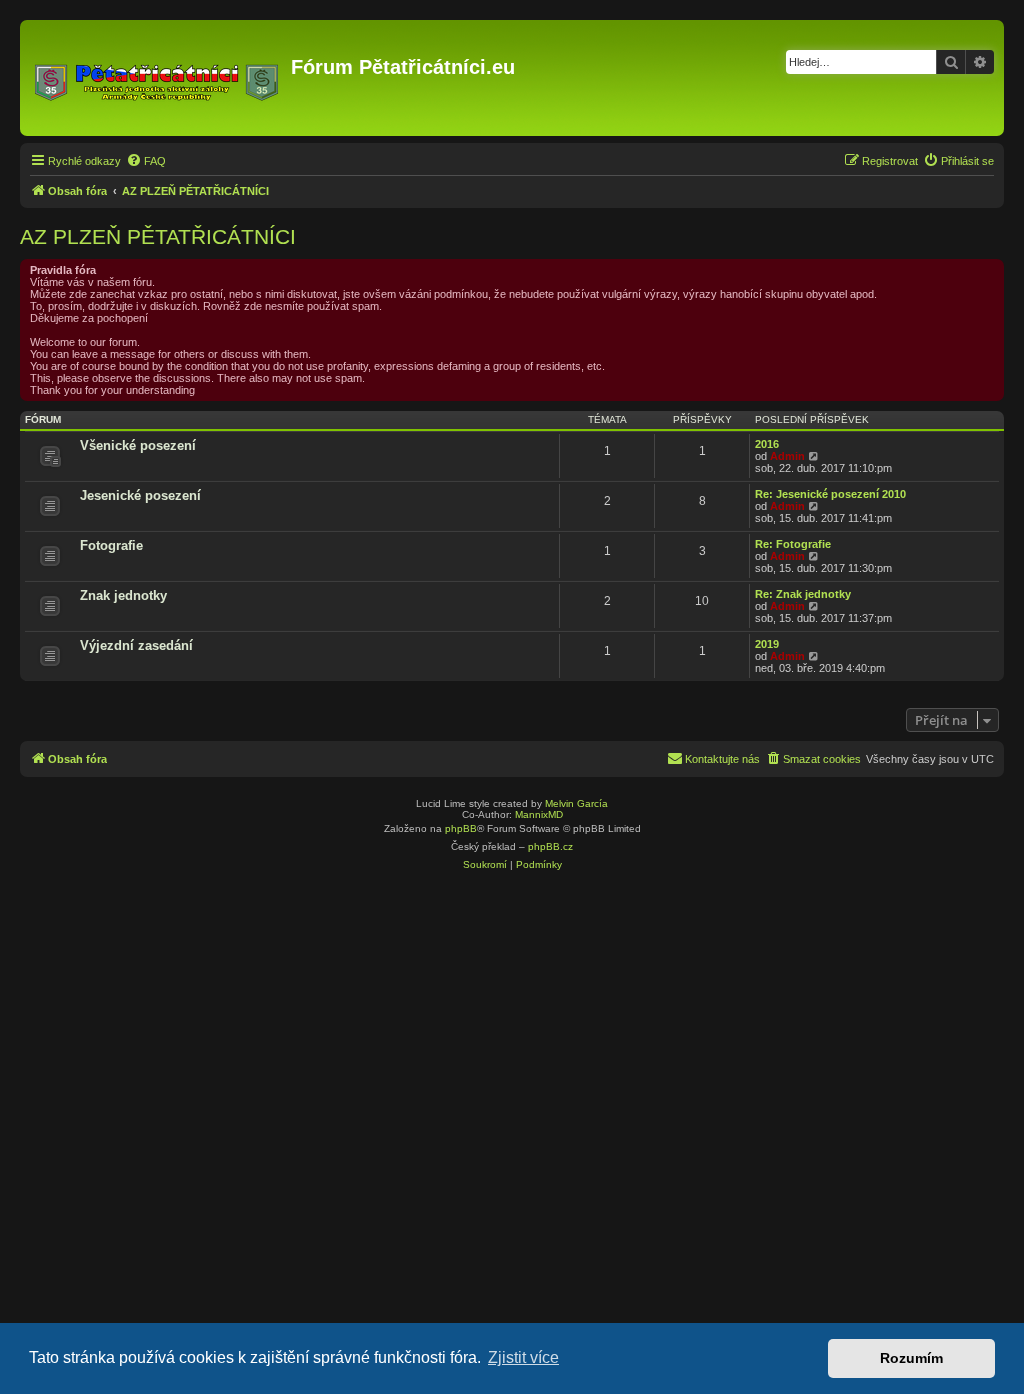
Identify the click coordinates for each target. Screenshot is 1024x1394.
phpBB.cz (550, 846)
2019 (767, 644)
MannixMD (539, 814)
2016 (767, 444)
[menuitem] (146, 161)
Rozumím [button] (911, 1358)
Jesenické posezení (140, 495)
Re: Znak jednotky (803, 594)
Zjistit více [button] (523, 1357)
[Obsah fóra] (158, 78)
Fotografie (111, 545)
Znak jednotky (123, 595)
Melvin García (576, 803)
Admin (787, 456)
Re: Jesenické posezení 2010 (830, 494)
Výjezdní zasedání (136, 645)
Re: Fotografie (793, 544)
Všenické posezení (138, 445)
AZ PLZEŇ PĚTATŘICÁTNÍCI (158, 236)
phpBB (461, 828)
